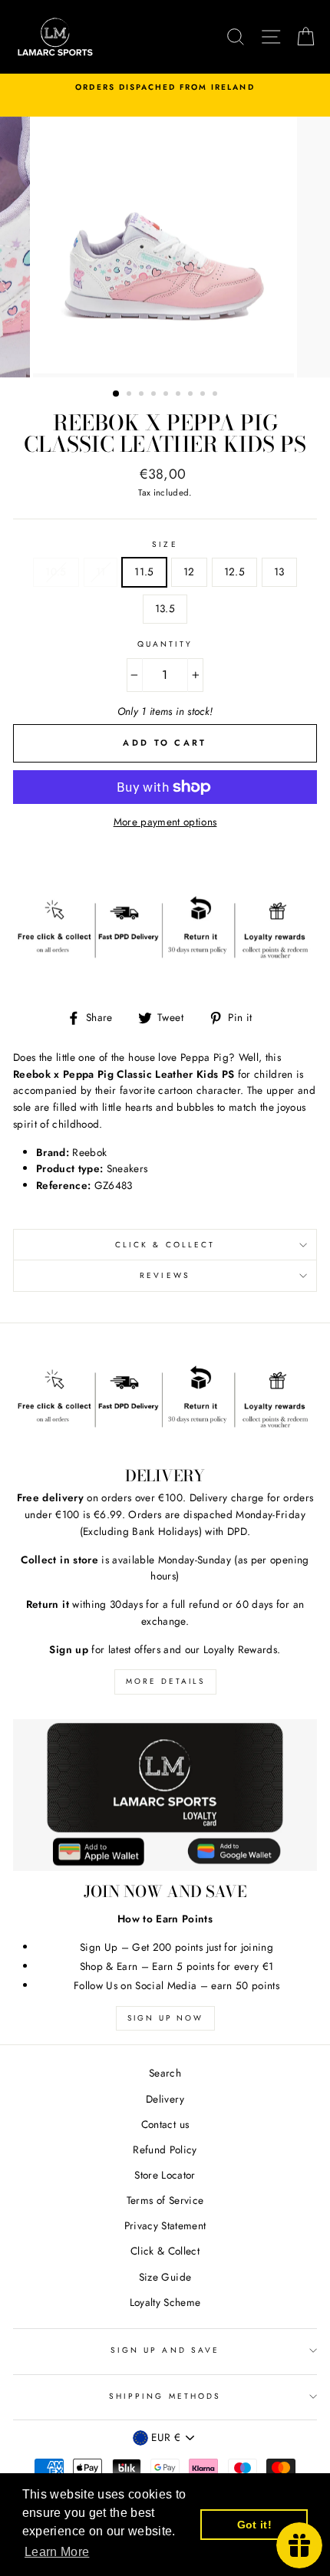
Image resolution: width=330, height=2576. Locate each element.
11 (101, 572)
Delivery (165, 2099)
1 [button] (117, 394)
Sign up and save (165, 2350)
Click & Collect (165, 1245)
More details (165, 1681)
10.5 (56, 572)
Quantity (165, 644)
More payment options (165, 822)
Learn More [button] (57, 2552)
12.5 (234, 572)
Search (165, 2073)
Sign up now (165, 2018)
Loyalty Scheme (165, 2302)
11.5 (144, 572)
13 (279, 572)
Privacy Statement (165, 2225)
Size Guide (165, 2277)
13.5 (165, 608)
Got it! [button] (254, 2525)
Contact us (165, 2124)
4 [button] (155, 395)
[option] (165, 87)
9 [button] (216, 395)
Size (165, 544)
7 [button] (192, 395)
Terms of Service (165, 2200)
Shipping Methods (165, 2396)
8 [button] (204, 395)
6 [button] (180, 395)
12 (189, 572)
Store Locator (165, 2175)
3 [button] (143, 395)
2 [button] (130, 395)
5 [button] (167, 395)
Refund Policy (165, 2149)
